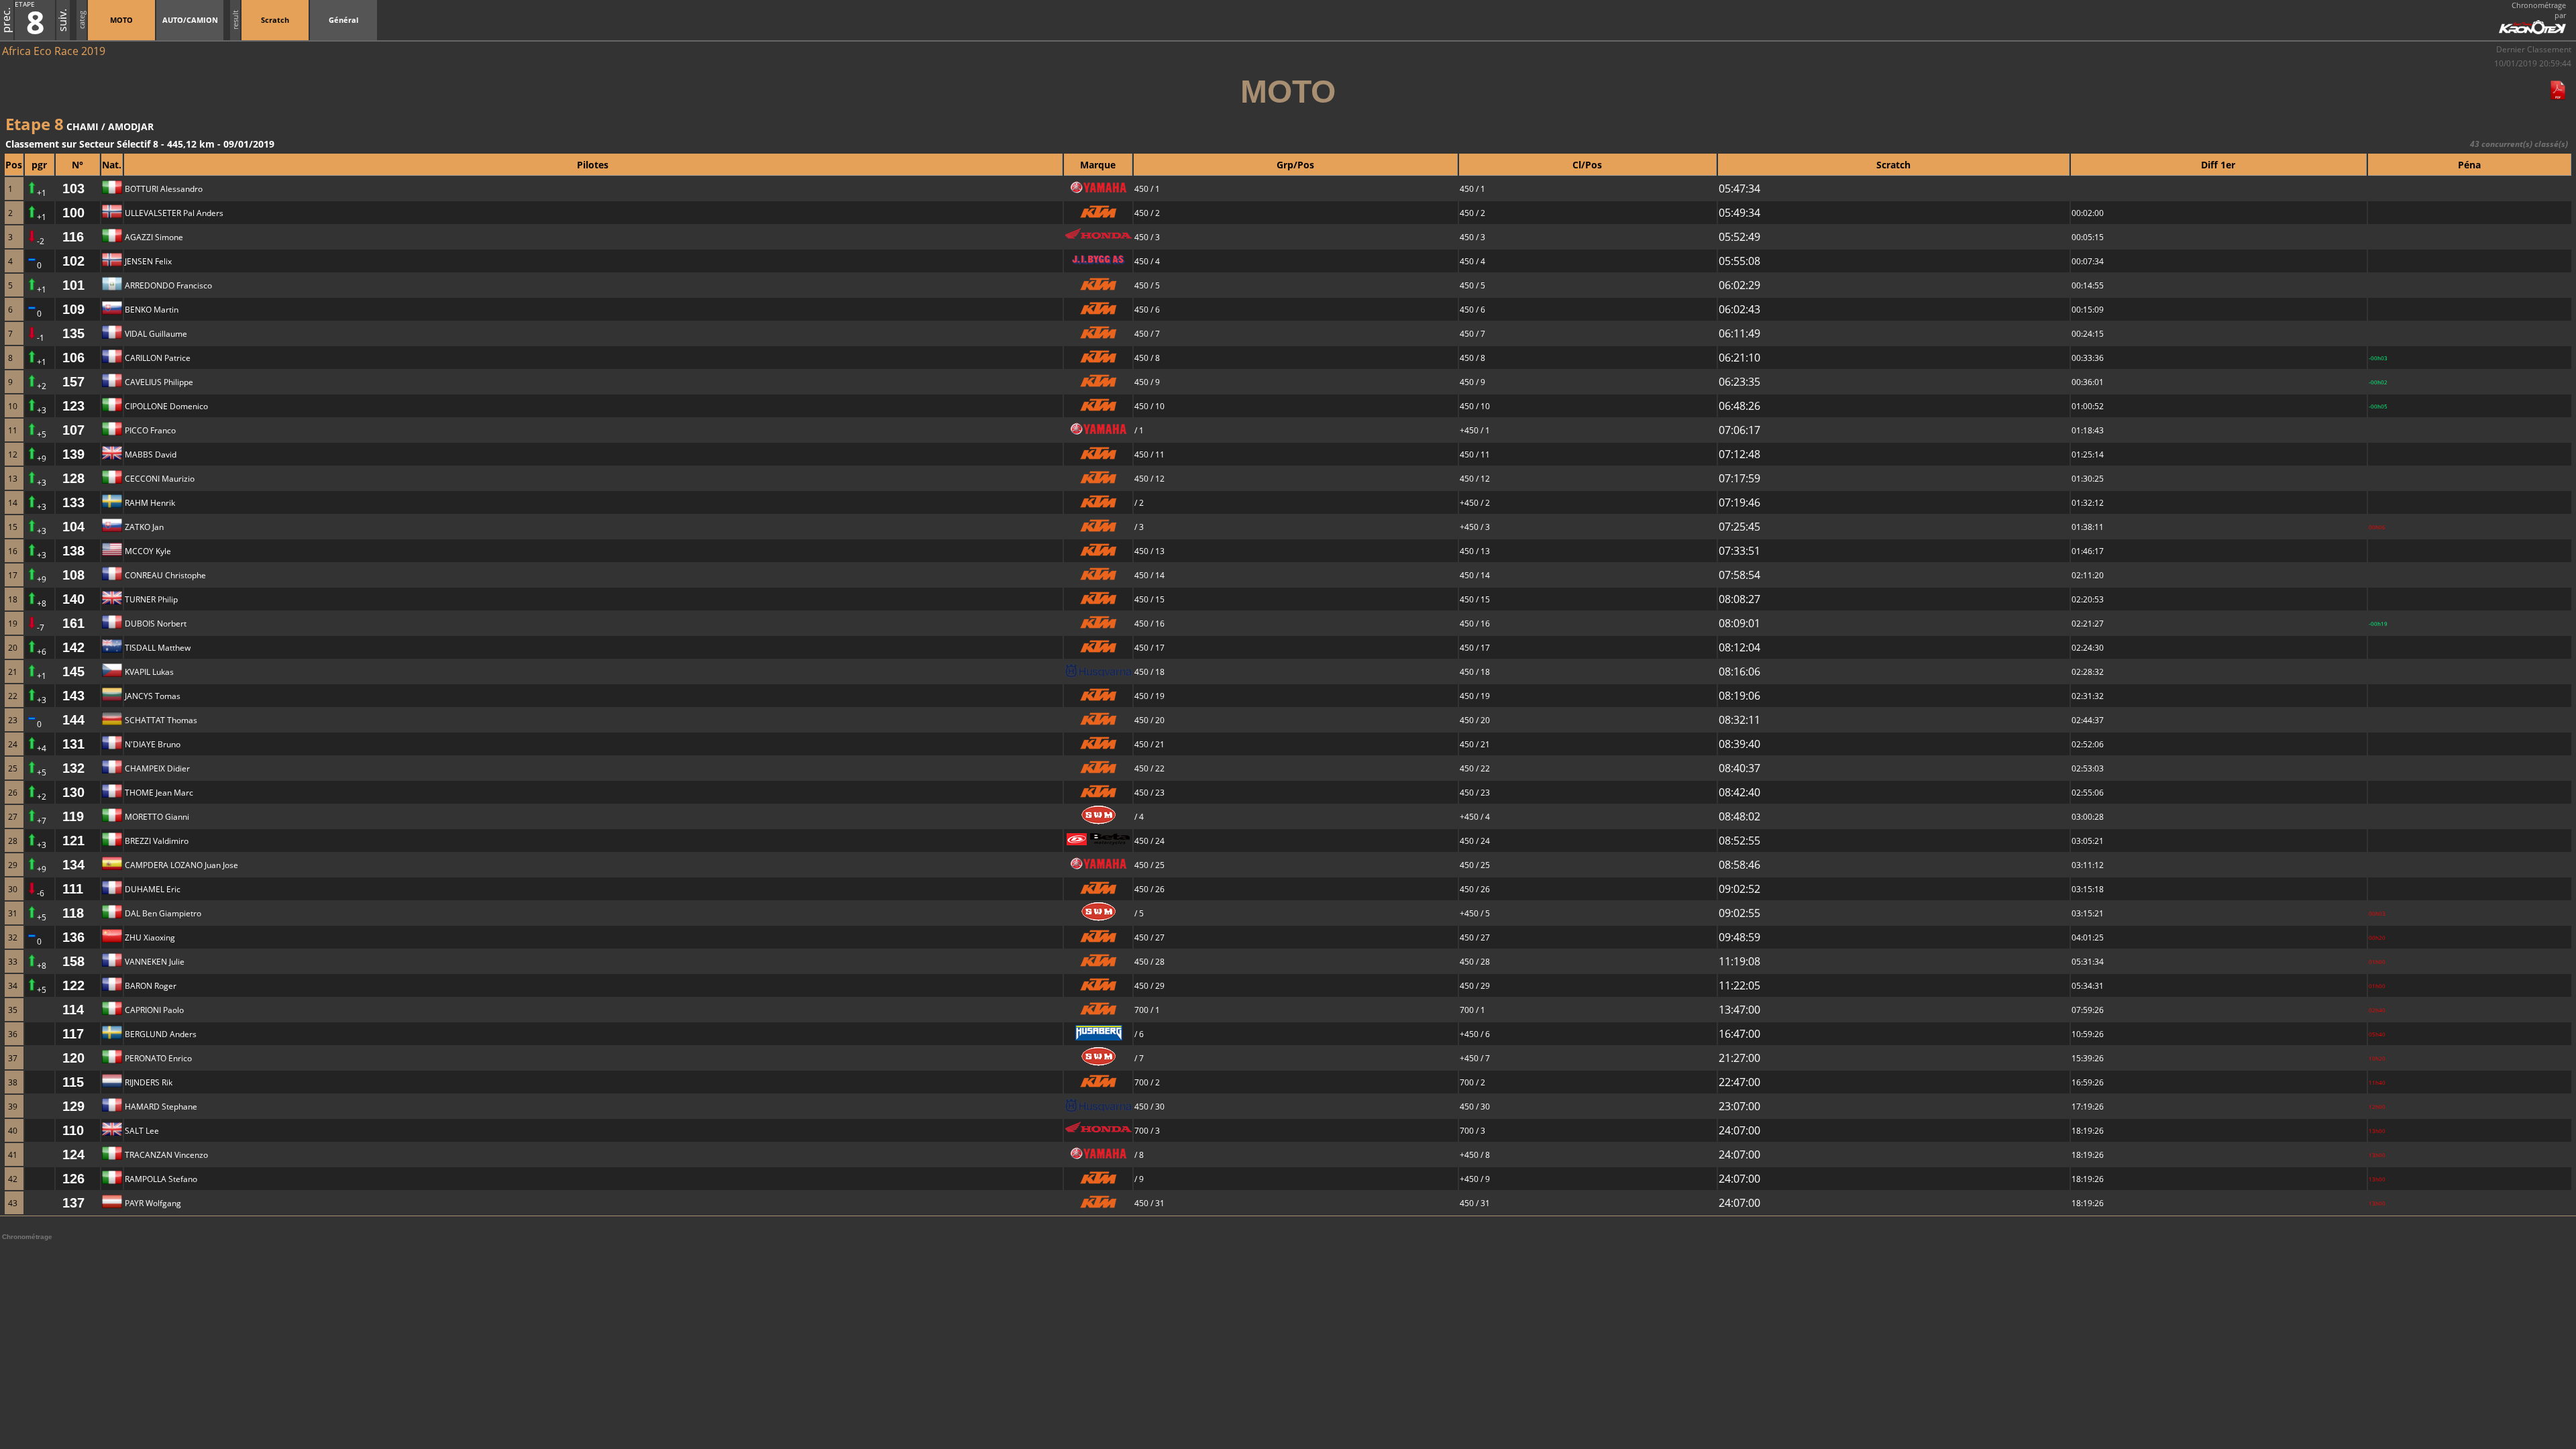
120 (73, 1058)
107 (73, 430)
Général (343, 20)
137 (73, 1203)
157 (73, 382)
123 (73, 406)
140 (73, 599)
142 (73, 647)
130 (73, 792)
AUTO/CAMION (190, 20)
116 (73, 237)
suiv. (62, 20)
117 (73, 1034)
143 (73, 696)
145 (73, 672)
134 (73, 865)
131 (73, 744)
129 (73, 1106)
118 (73, 913)
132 (73, 768)
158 (73, 961)
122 (73, 985)
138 (73, 551)
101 (73, 285)
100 (73, 213)
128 (73, 478)
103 (73, 189)
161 (73, 623)
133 (73, 502)
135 (73, 333)
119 (73, 816)
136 (73, 937)
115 (73, 1082)
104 (73, 527)
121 (73, 841)
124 (73, 1155)
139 (73, 454)
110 (73, 1130)
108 (73, 575)
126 (73, 1179)
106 (73, 358)
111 (73, 889)
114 (73, 1010)
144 (73, 720)
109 (73, 309)
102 (73, 261)
